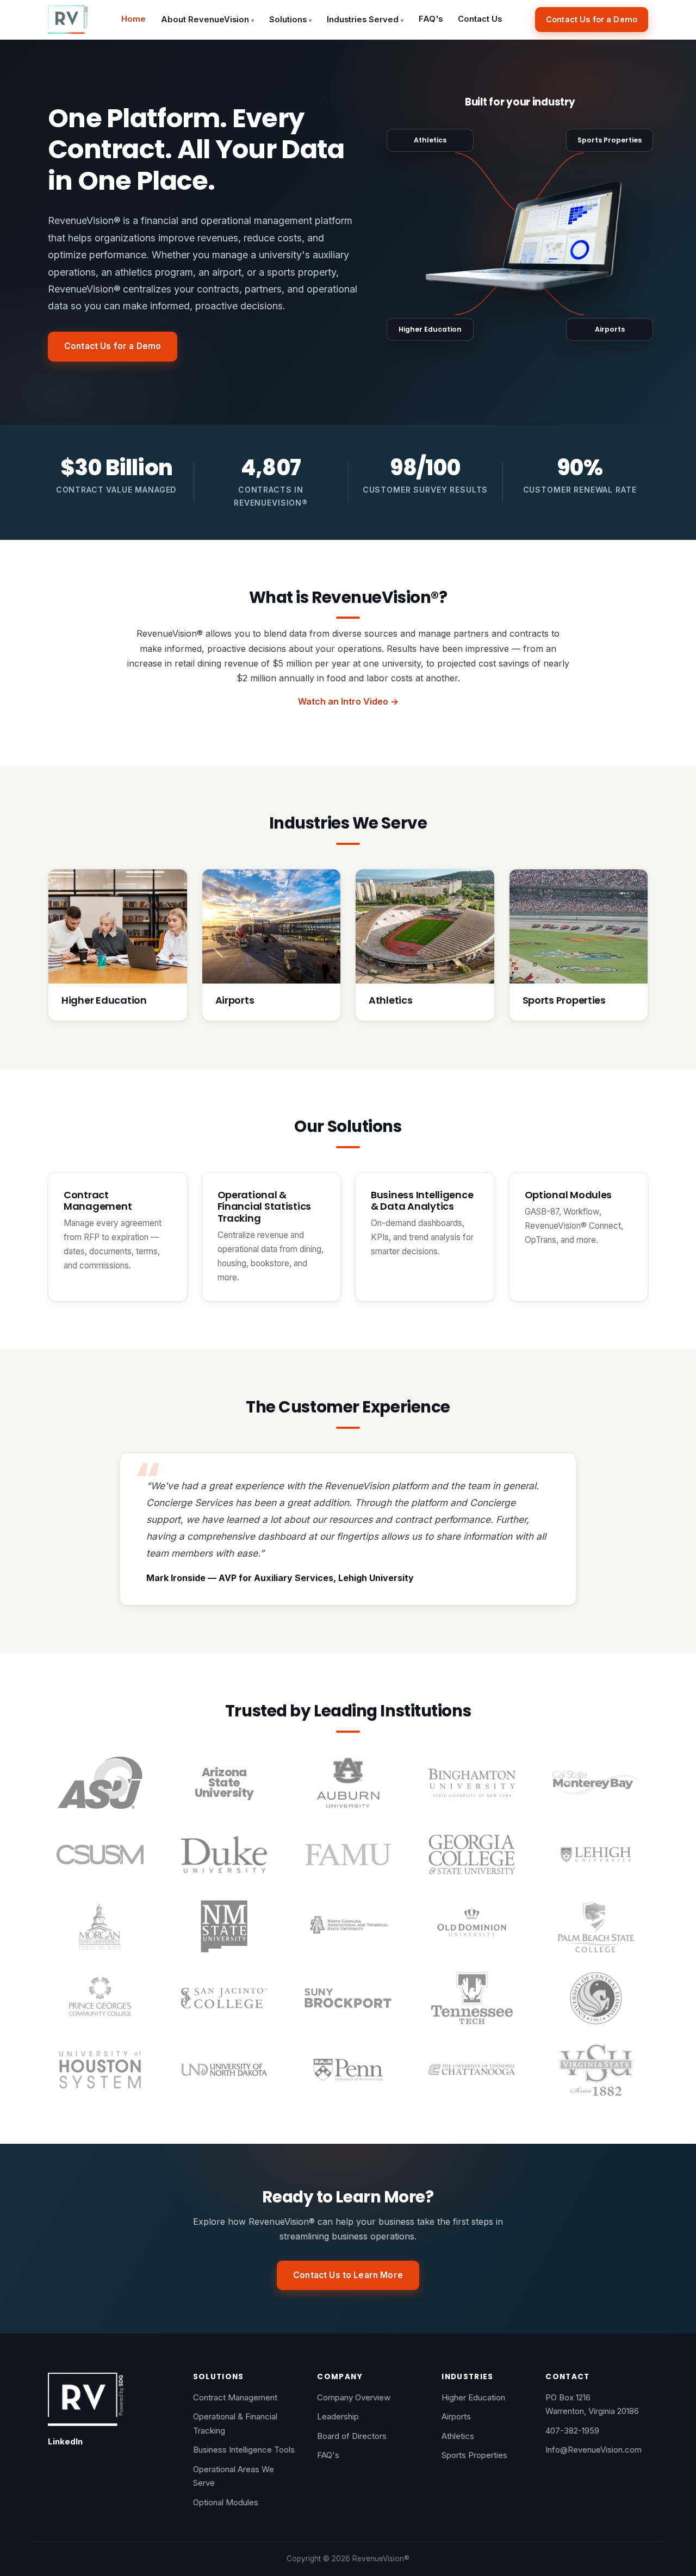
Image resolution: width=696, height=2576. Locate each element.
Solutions (290, 20)
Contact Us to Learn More (348, 2275)
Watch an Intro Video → (348, 701)
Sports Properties (610, 140)
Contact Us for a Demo (592, 19)
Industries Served (365, 20)
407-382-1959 (572, 2431)
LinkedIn (65, 2441)
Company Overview (354, 2397)
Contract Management (235, 2397)
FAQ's (431, 19)
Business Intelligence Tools (244, 2450)
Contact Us (480, 19)
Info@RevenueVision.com (594, 2450)
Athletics (430, 140)
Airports (610, 329)
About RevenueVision (207, 20)
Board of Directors (352, 2436)
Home (133, 19)
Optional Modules (226, 2502)
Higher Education (430, 329)
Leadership (338, 2416)
